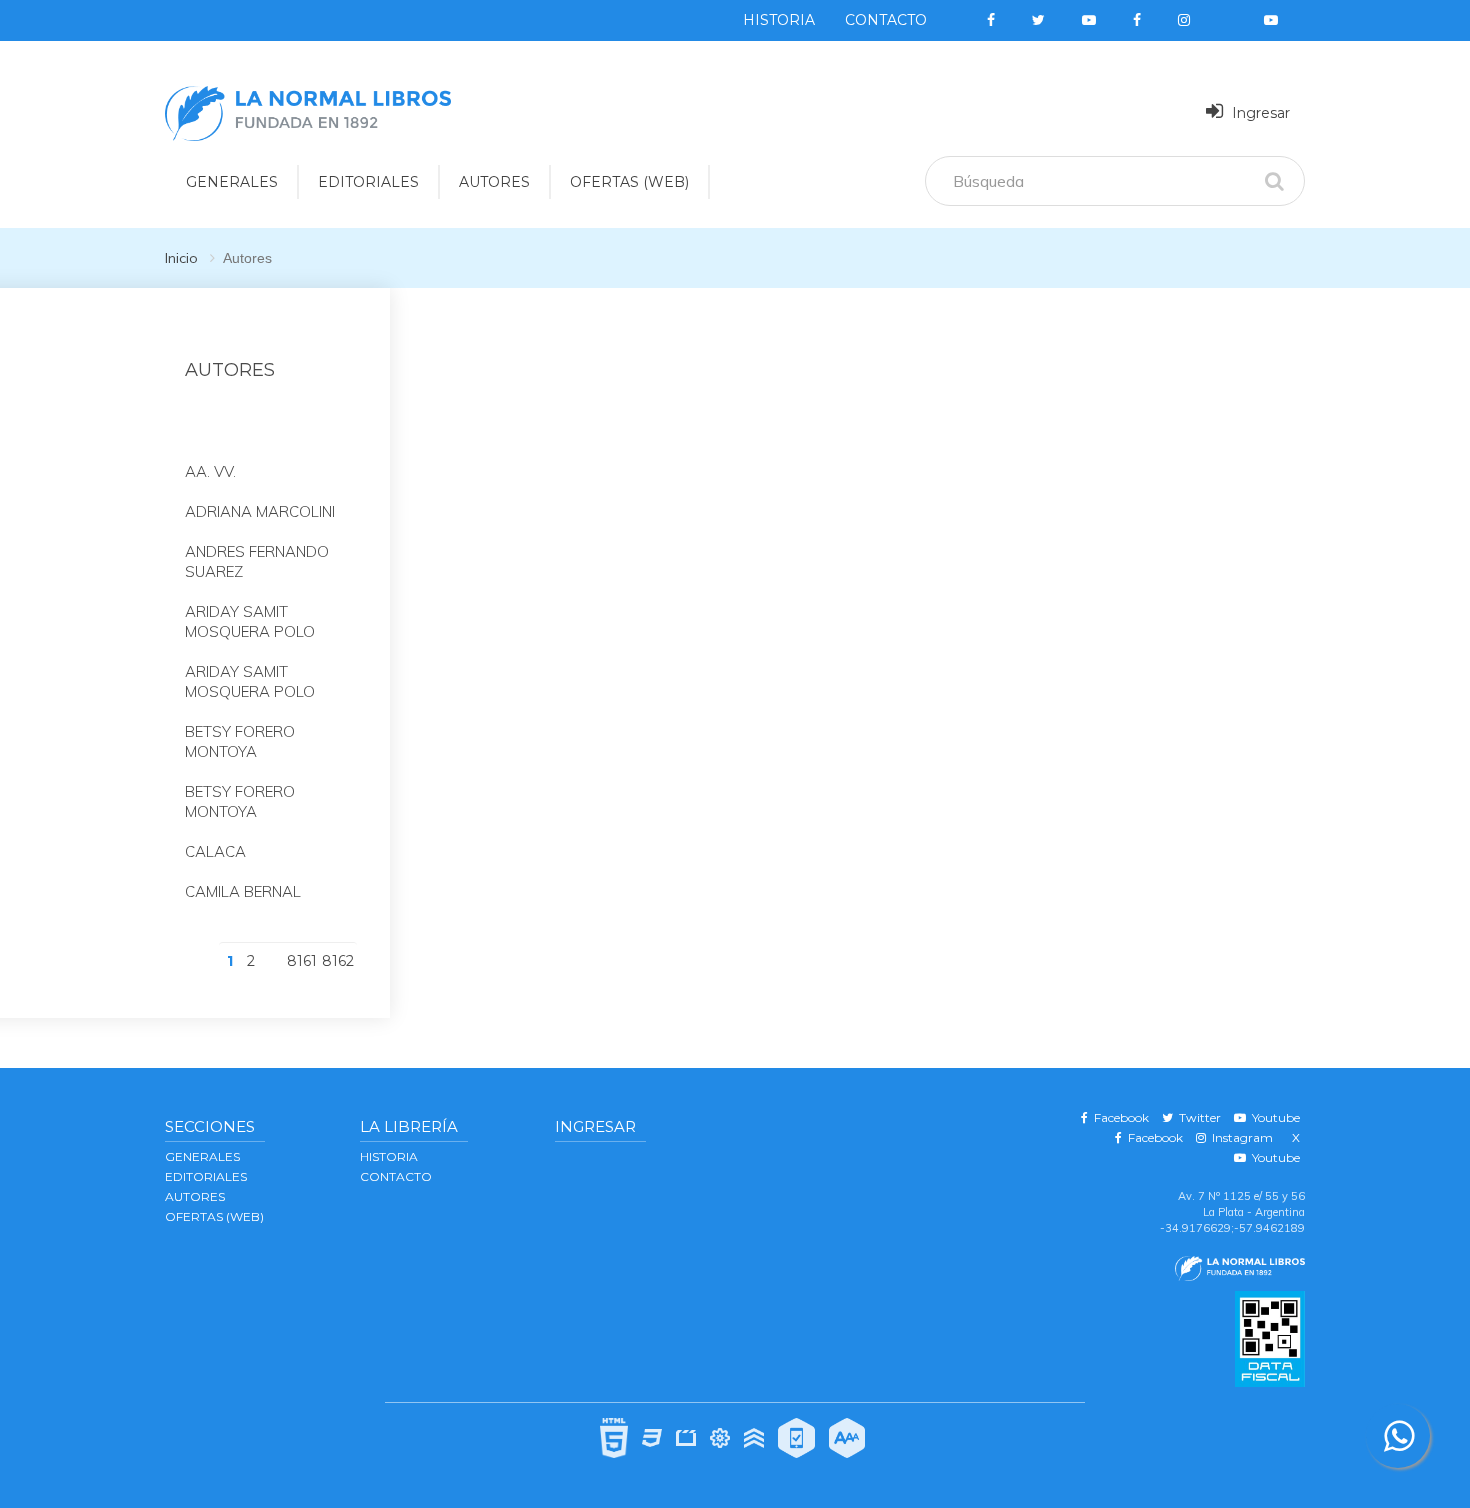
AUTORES (494, 182)
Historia (779, 20)
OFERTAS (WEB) (629, 182)
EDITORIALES (368, 182)
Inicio (181, 258)
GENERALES (232, 182)
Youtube (1273, 1117)
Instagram (1239, 1137)
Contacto (886, 20)
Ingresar (1259, 113)
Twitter (1197, 1117)
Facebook (1118, 1117)
